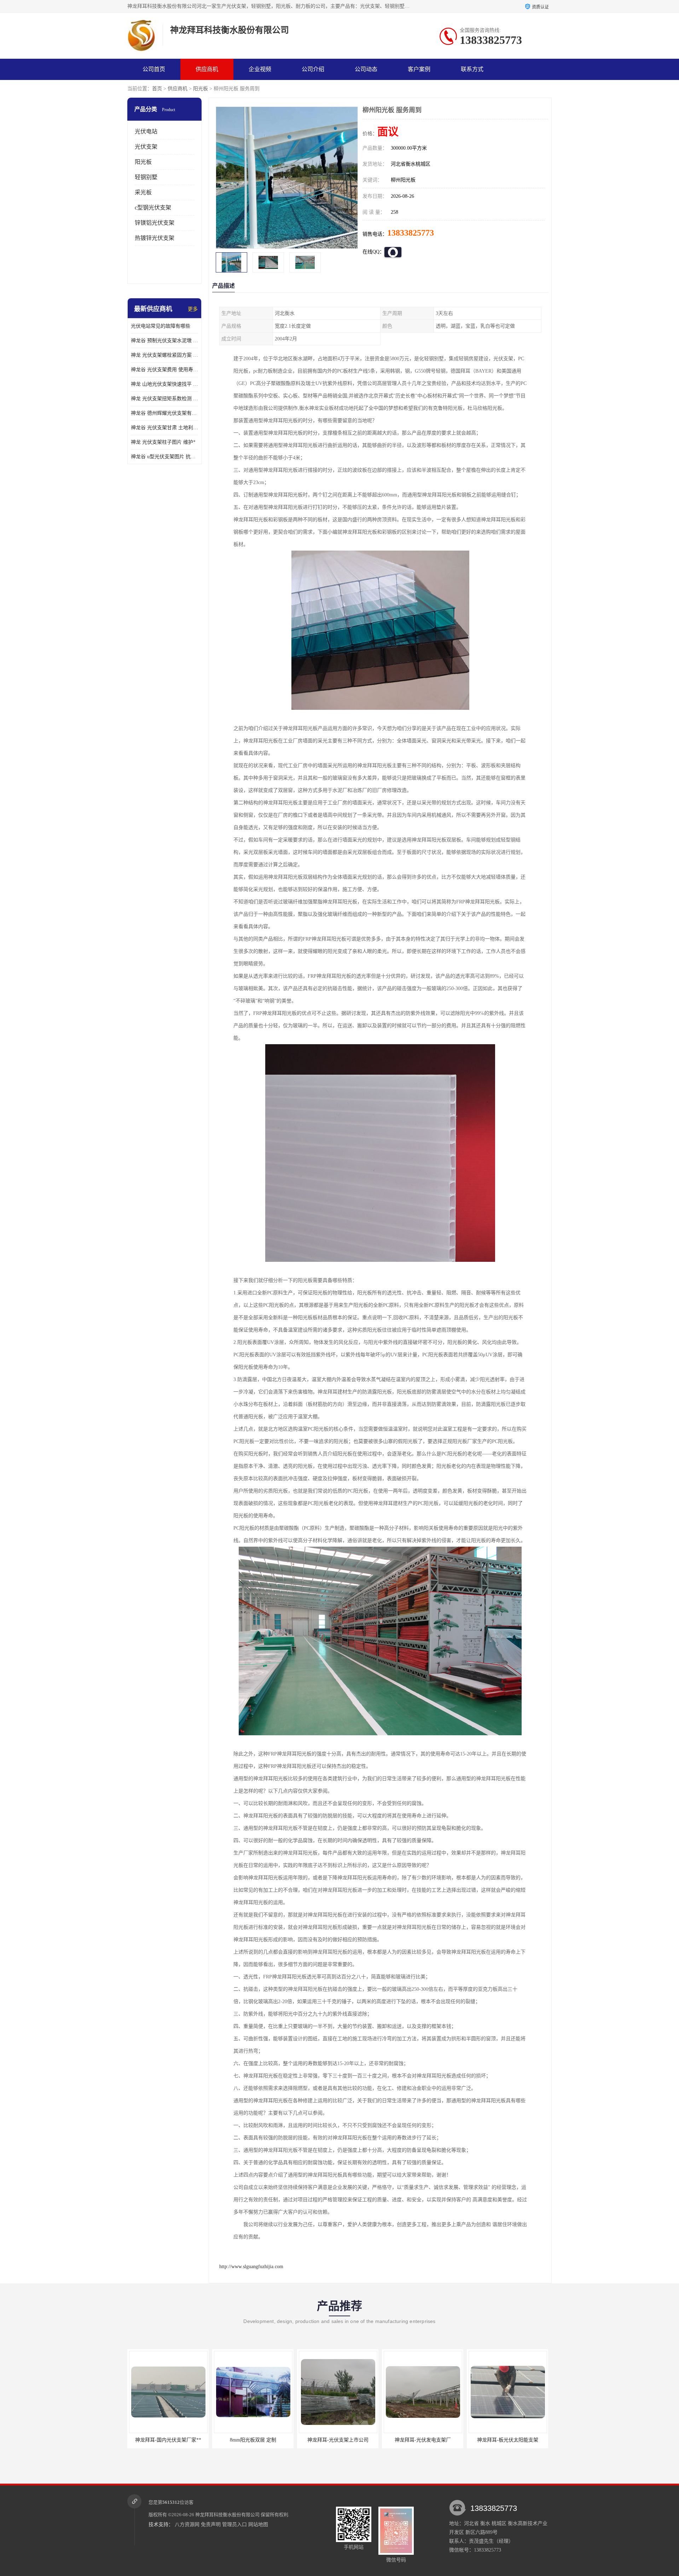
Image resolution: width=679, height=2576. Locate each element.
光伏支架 (146, 147)
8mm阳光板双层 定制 (168, 2440)
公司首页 (154, 69)
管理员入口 (234, 2525)
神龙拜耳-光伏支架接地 (508, 2440)
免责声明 (211, 2525)
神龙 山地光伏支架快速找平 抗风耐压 (164, 384)
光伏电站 (146, 131)
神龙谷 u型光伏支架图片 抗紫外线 (164, 457)
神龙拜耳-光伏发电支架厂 (338, 2440)
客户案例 (419, 69)
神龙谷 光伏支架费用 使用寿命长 (164, 370)
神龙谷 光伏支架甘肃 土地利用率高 (164, 428)
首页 (157, 89)
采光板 (143, 192)
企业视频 (260, 69)
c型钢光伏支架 (153, 208)
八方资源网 (187, 2525)
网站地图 (258, 2525)
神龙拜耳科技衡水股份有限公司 (227, 2515)
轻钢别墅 (146, 177)
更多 (193, 309)
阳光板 (201, 89)
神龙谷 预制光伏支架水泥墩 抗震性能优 (164, 341)
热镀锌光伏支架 (155, 238)
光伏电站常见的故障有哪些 (161, 326)
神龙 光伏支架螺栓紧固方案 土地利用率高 (164, 355)
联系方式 (472, 69)
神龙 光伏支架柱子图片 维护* (163, 442)
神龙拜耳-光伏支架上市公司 (253, 2440)
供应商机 (207, 69)
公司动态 (366, 69)
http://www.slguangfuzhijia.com (251, 2267)
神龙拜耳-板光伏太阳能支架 (423, 2440)
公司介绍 (313, 69)
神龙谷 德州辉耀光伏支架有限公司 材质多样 (164, 413)
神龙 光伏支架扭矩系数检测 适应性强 (164, 399)
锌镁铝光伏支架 (155, 223)
